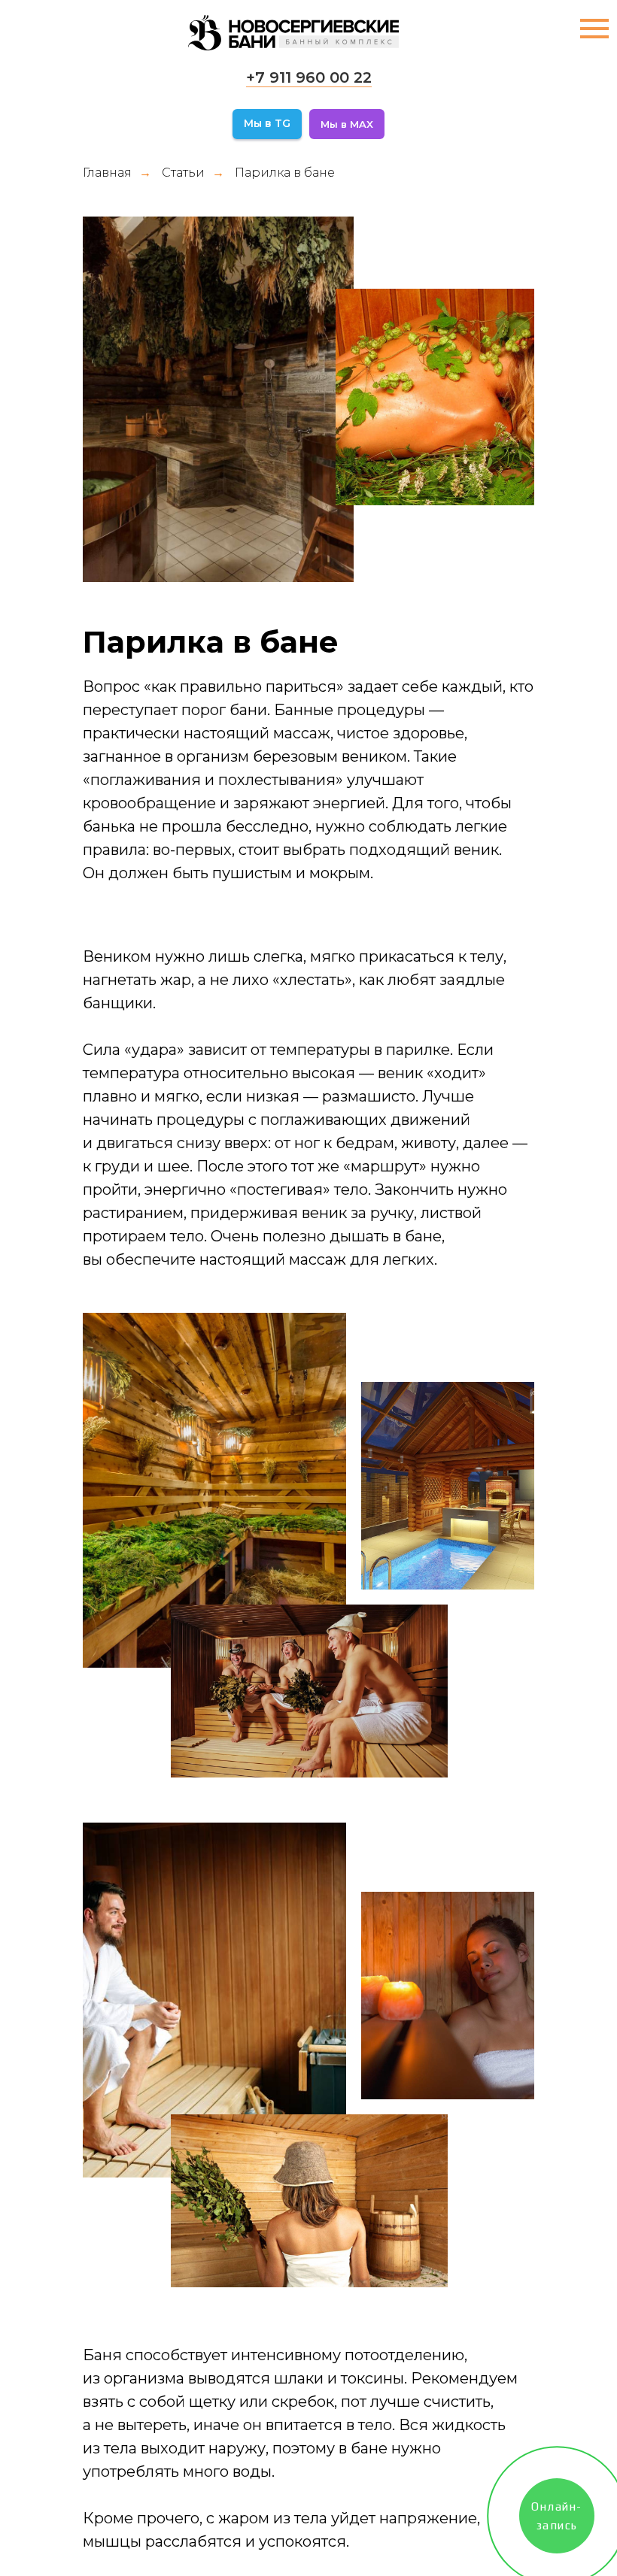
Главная (107, 173)
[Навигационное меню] (594, 29)
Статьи (183, 173)
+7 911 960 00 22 (309, 77)
